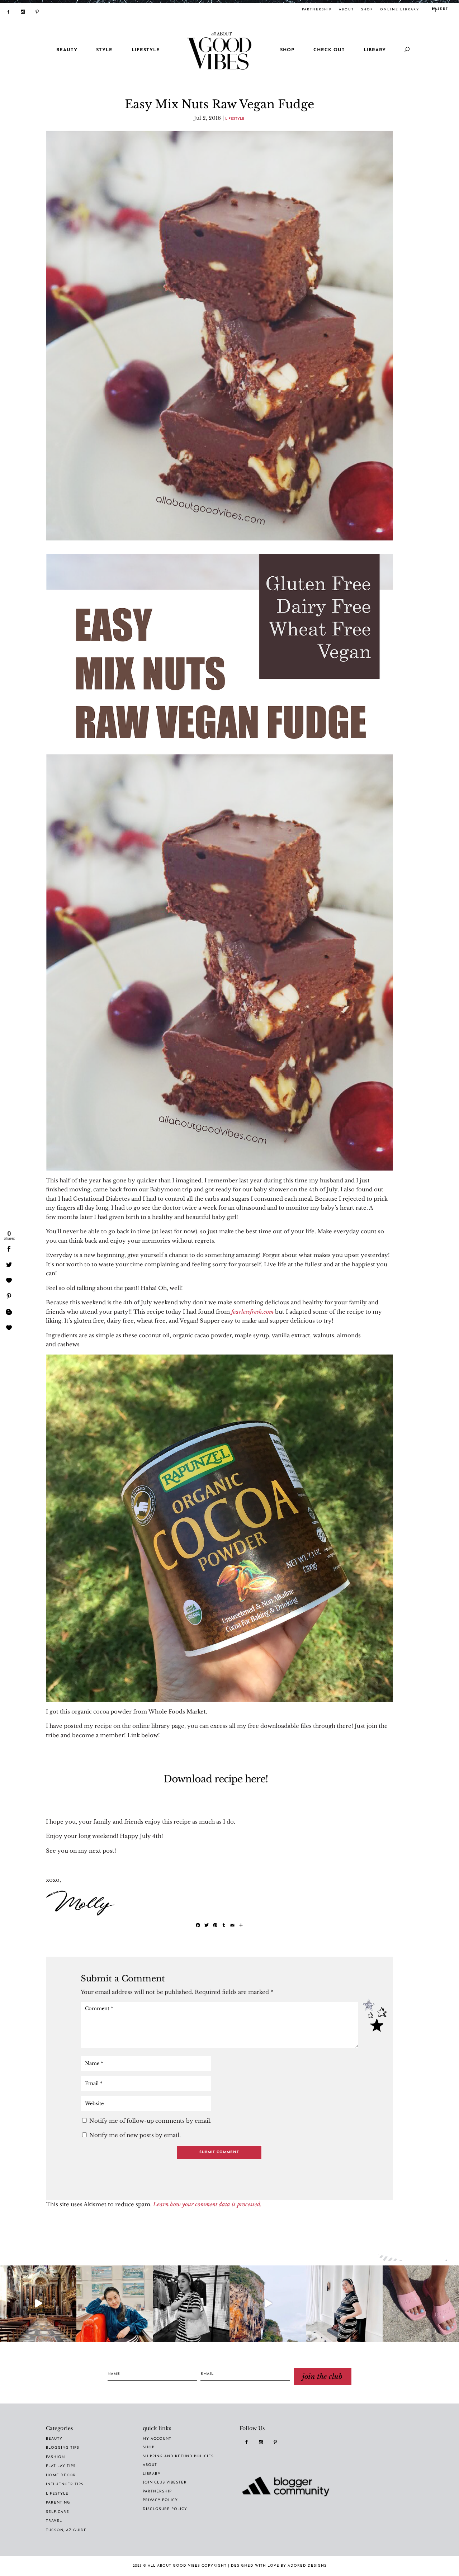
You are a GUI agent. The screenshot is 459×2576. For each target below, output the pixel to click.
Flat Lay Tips (61, 2466)
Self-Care (58, 2512)
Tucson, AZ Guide (66, 2530)
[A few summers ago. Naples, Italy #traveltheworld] (38, 2304)
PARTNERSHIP (317, 10)
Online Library (400, 10)
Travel (54, 2521)
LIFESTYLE (146, 50)
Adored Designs (307, 2566)
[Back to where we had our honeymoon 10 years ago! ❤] (268, 2304)
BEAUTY (67, 50)
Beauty (54, 2439)
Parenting (58, 2503)
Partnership (157, 2492)
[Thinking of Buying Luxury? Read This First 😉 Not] (191, 2304)
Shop (367, 10)
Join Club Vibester (165, 2483)
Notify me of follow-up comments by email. (150, 2121)
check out (329, 50)
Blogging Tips (63, 2448)
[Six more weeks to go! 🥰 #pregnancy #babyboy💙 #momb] (344, 2304)
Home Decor (61, 2475)
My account (157, 2439)
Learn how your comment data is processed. (207, 2204)
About (346, 10)
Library (375, 50)
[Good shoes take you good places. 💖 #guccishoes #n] (421, 2304)
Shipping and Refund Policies (178, 2456)
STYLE (104, 50)
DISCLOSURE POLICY (165, 2509)
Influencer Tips (65, 2484)
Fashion (55, 2457)
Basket (440, 9)
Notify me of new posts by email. (135, 2135)
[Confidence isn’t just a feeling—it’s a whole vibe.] (115, 2304)
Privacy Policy (160, 2500)
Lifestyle (235, 119)
